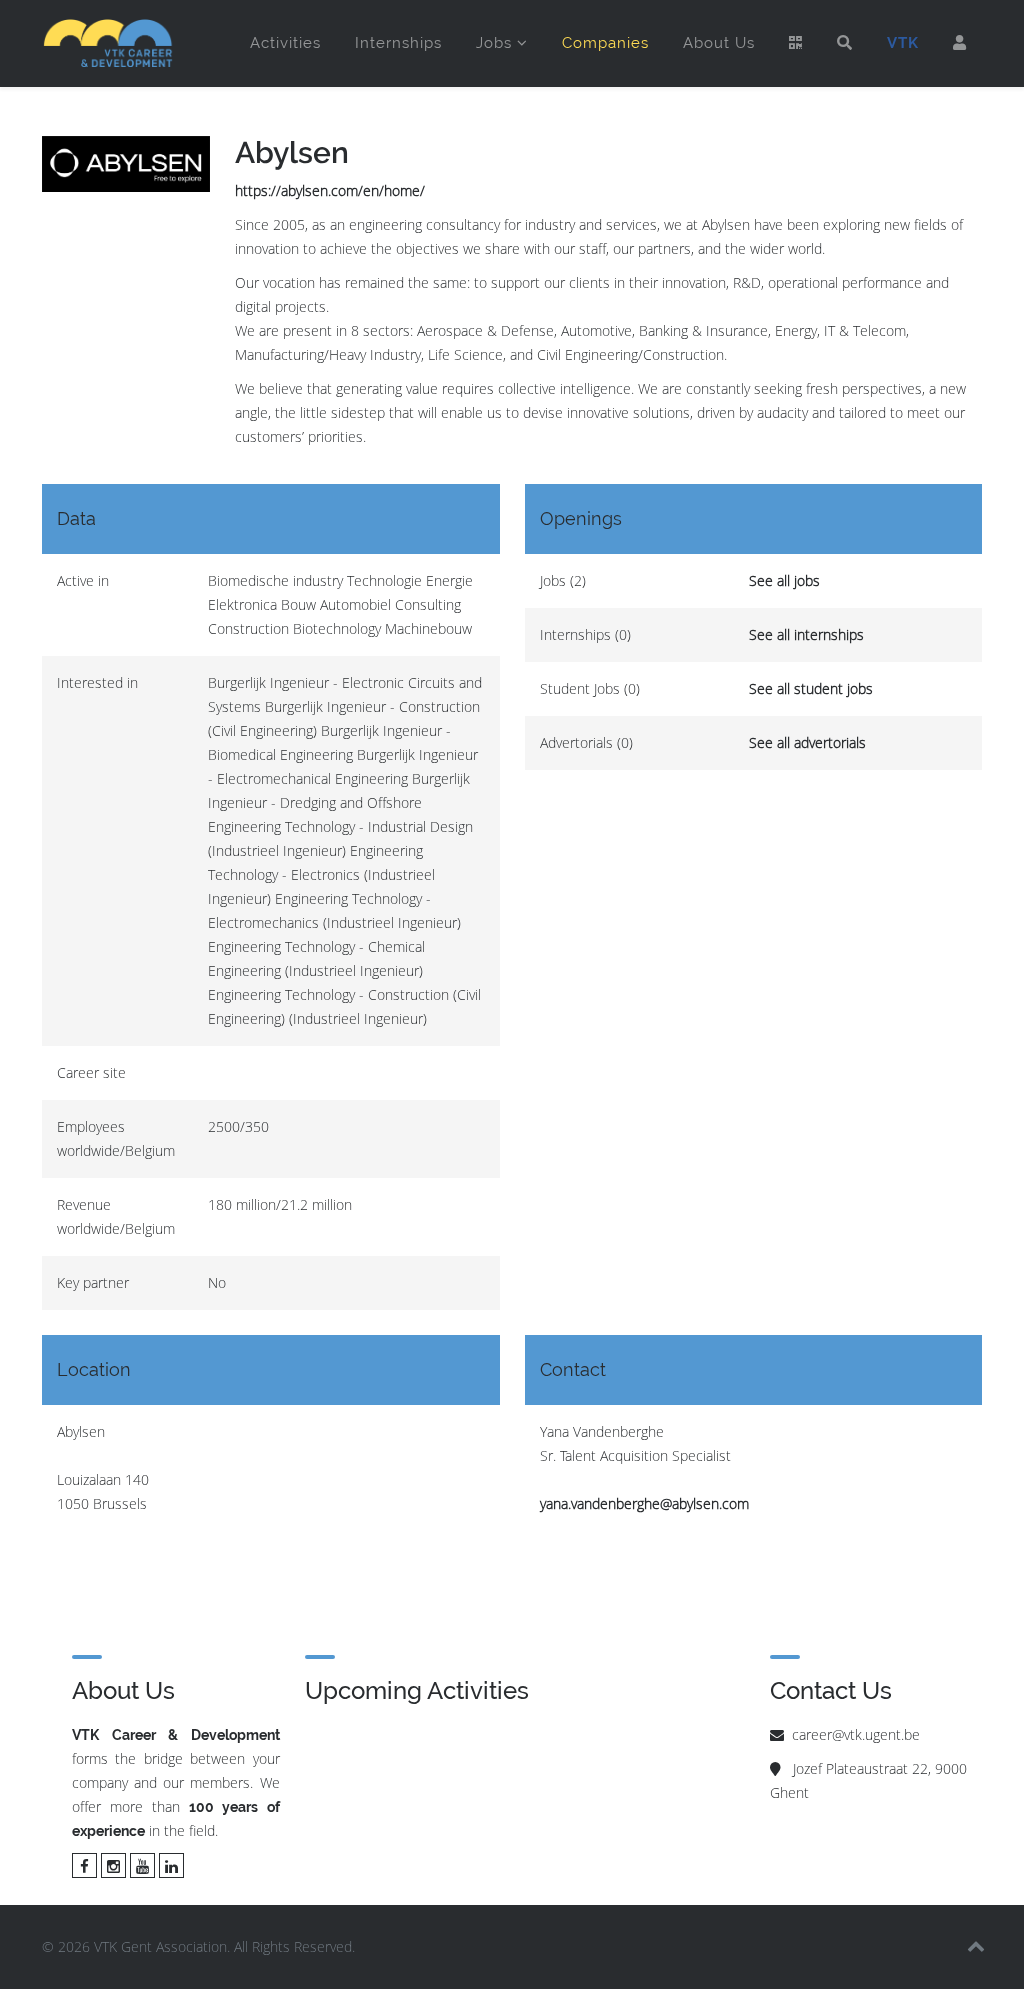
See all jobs (784, 580)
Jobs (494, 43)
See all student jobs (811, 688)
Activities (285, 43)
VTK (903, 43)
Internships (398, 43)
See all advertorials (807, 742)
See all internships (806, 634)
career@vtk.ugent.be (856, 1734)
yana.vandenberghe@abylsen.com (644, 1503)
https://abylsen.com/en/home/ (330, 190)
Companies (605, 43)
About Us (719, 43)
